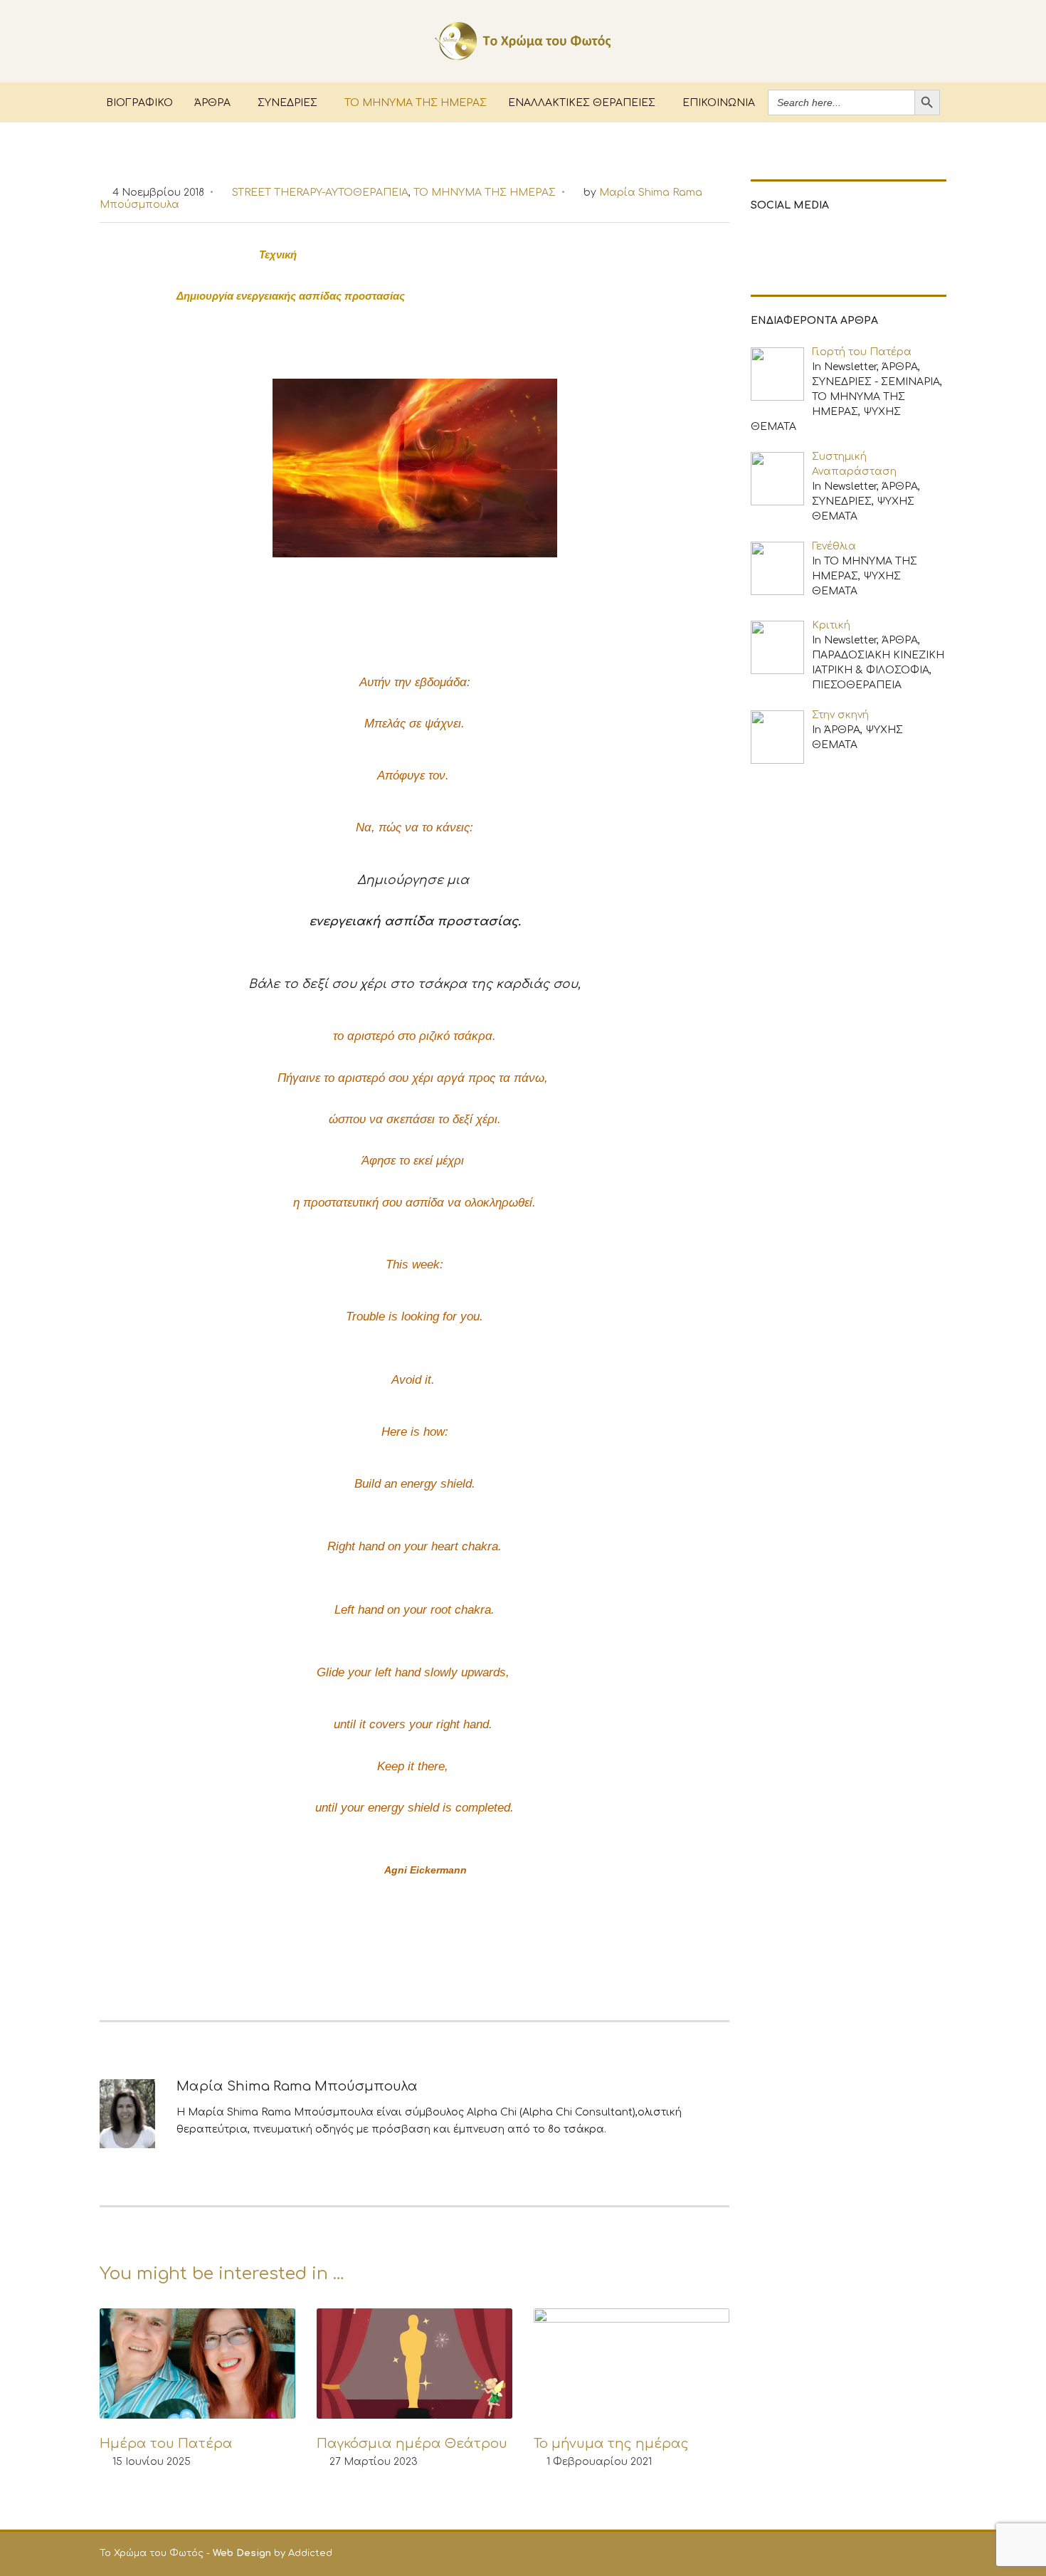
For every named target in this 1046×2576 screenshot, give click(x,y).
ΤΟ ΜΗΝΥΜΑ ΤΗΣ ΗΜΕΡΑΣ (416, 102)
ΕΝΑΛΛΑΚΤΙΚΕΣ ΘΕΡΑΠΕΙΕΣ (582, 102)
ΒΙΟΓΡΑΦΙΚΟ (139, 102)
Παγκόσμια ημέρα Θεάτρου (412, 2444)
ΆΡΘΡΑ (212, 102)
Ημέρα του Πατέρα (166, 2444)
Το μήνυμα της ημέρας (611, 2444)
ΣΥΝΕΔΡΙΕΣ (287, 102)
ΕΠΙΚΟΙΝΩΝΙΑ (719, 102)
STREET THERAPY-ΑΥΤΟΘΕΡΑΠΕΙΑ (320, 193)
